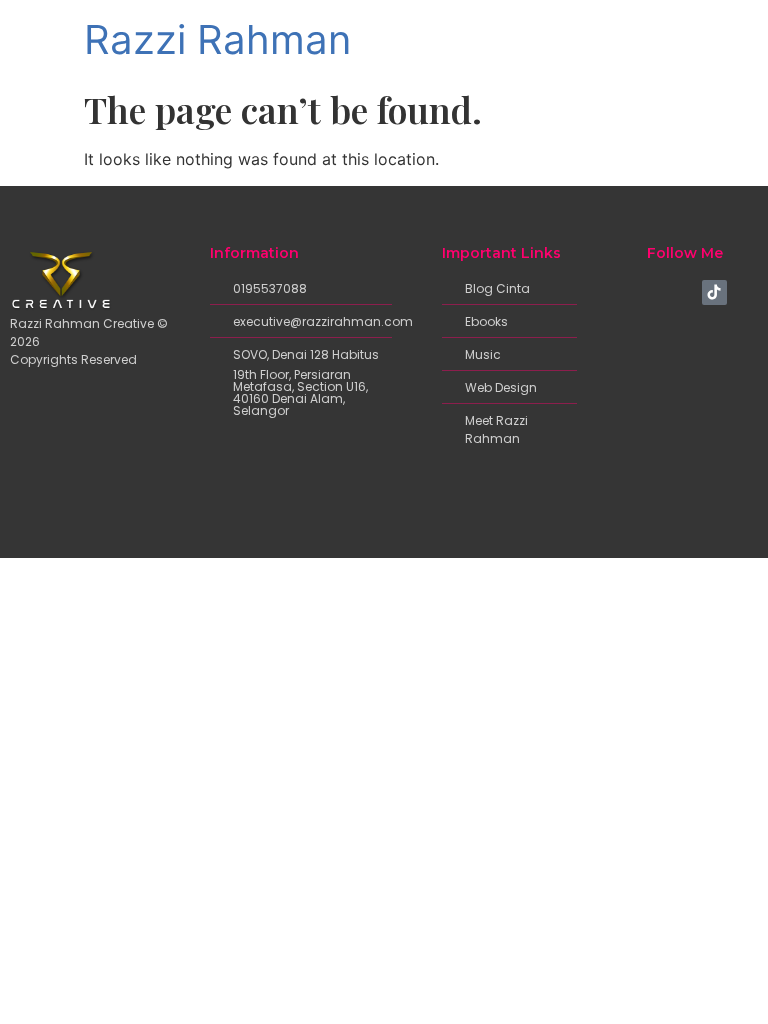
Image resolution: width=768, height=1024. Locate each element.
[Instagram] (683, 293)
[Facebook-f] (651, 293)
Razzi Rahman (217, 39)
